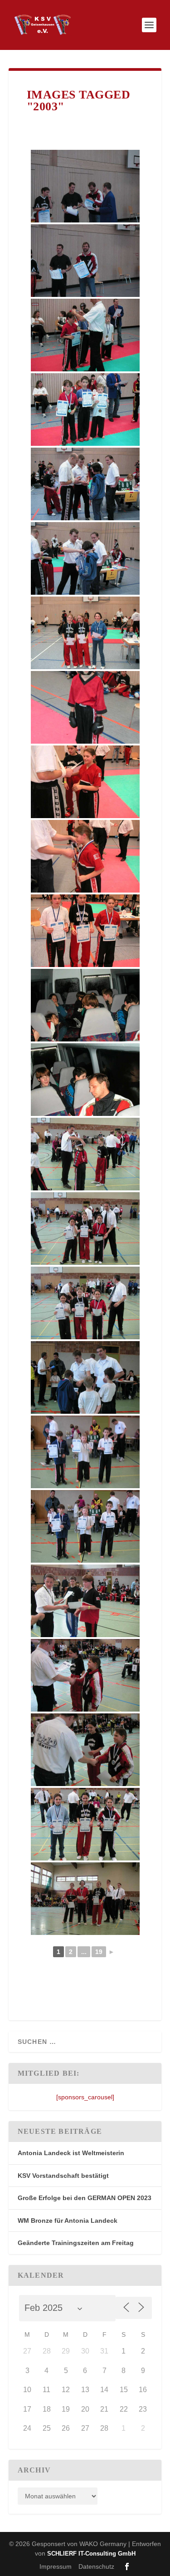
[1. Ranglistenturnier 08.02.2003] (85, 186)
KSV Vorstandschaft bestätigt (63, 2176)
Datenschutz (96, 2566)
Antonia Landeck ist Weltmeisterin (71, 2153)
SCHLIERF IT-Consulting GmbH (91, 2554)
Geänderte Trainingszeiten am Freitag (76, 2243)
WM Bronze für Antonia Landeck (68, 2221)
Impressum (56, 2566)
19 (99, 1952)
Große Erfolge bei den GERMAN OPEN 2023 (85, 2198)
